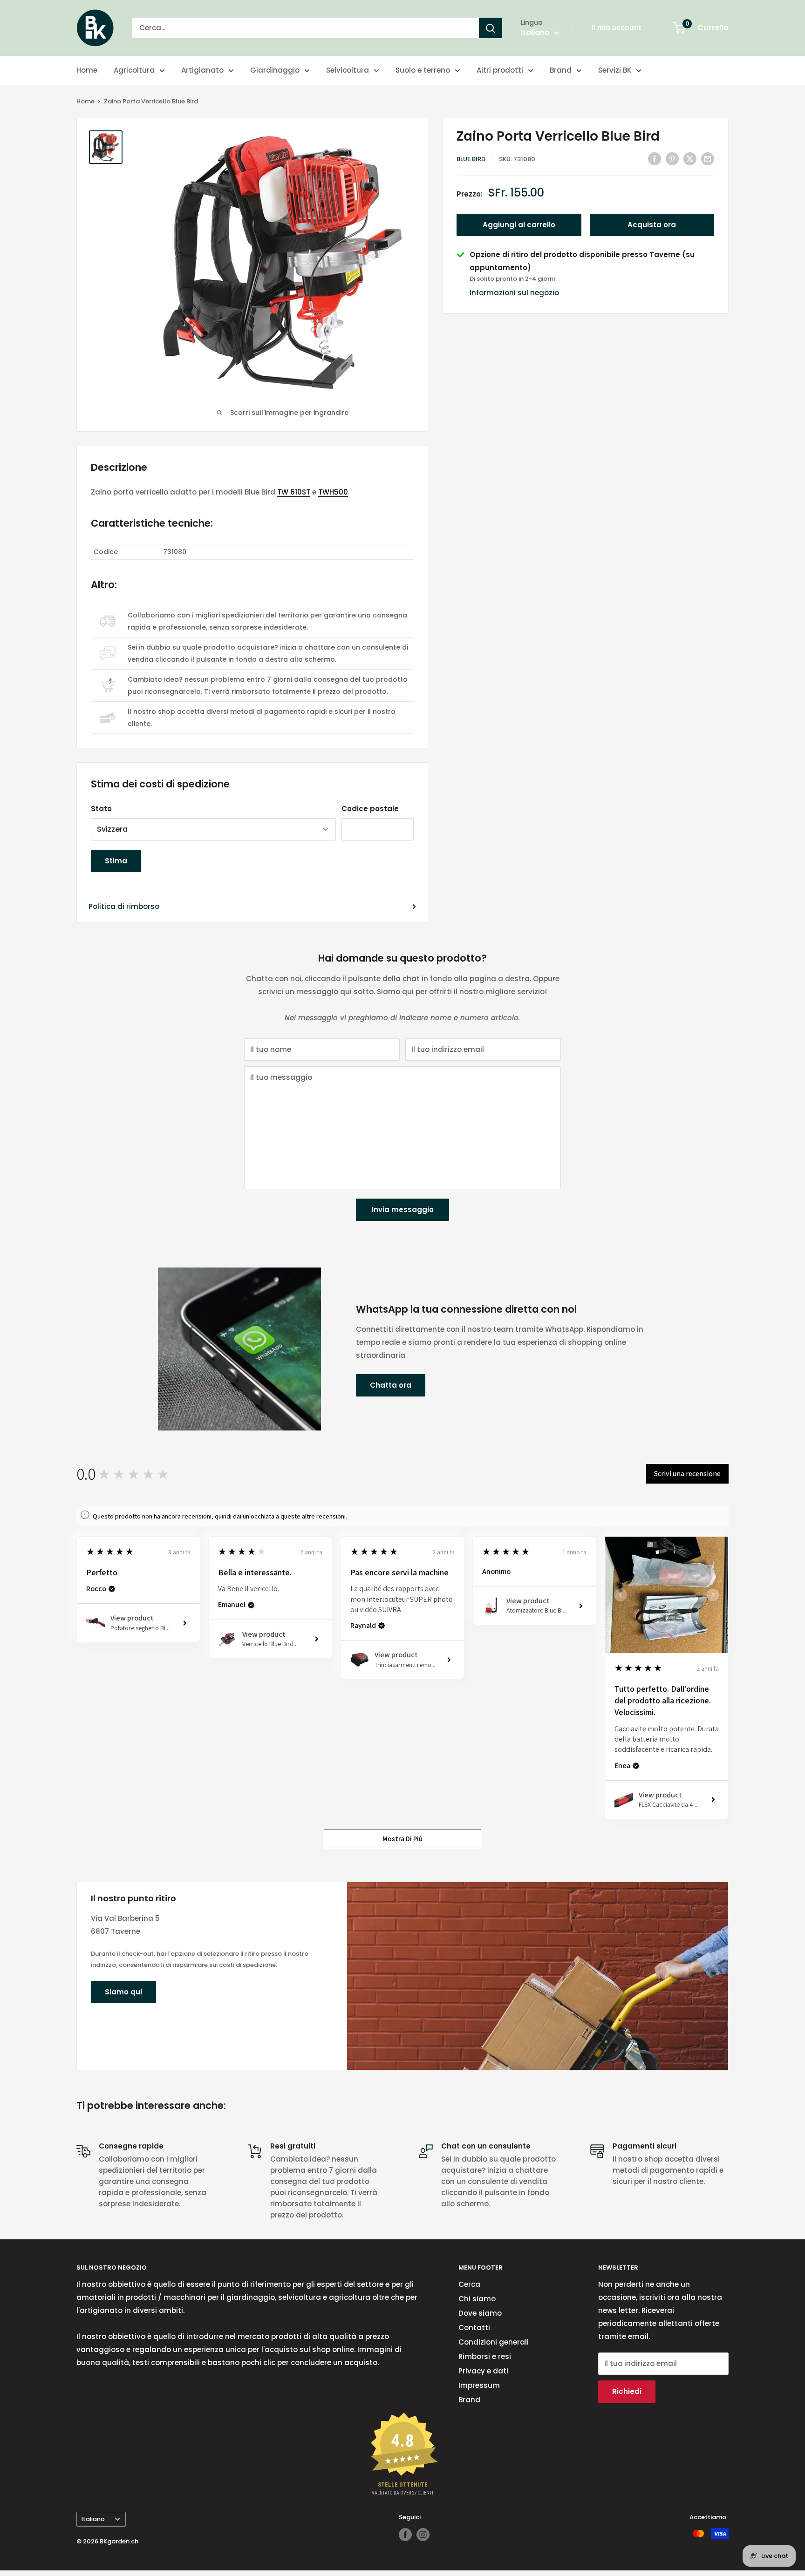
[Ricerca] (491, 28)
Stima (116, 861)
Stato (101, 809)
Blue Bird (471, 159)
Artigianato (202, 70)
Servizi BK (615, 70)
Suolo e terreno (423, 70)
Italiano (93, 2519)
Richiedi (627, 2391)
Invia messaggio (403, 1210)
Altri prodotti (500, 70)
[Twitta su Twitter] (690, 159)
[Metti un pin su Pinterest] (672, 159)
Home (87, 70)
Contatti (474, 2328)
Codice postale (370, 809)
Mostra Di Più (402, 1839)
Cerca (469, 2284)
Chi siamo (477, 2299)
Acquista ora (652, 225)
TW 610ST (294, 492)
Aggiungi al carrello (519, 225)
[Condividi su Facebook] (655, 159)
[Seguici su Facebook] (405, 2535)
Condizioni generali (494, 2342)
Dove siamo (480, 2313)
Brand (561, 70)
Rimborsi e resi (485, 2356)
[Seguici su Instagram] (423, 2535)
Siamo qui (123, 1992)
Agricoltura (134, 70)
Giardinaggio (275, 70)
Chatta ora (391, 1385)
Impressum (479, 2385)
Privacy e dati (483, 2371)
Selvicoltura (348, 70)
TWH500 (333, 492)
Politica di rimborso (124, 906)
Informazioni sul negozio (514, 293)
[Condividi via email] (708, 159)
